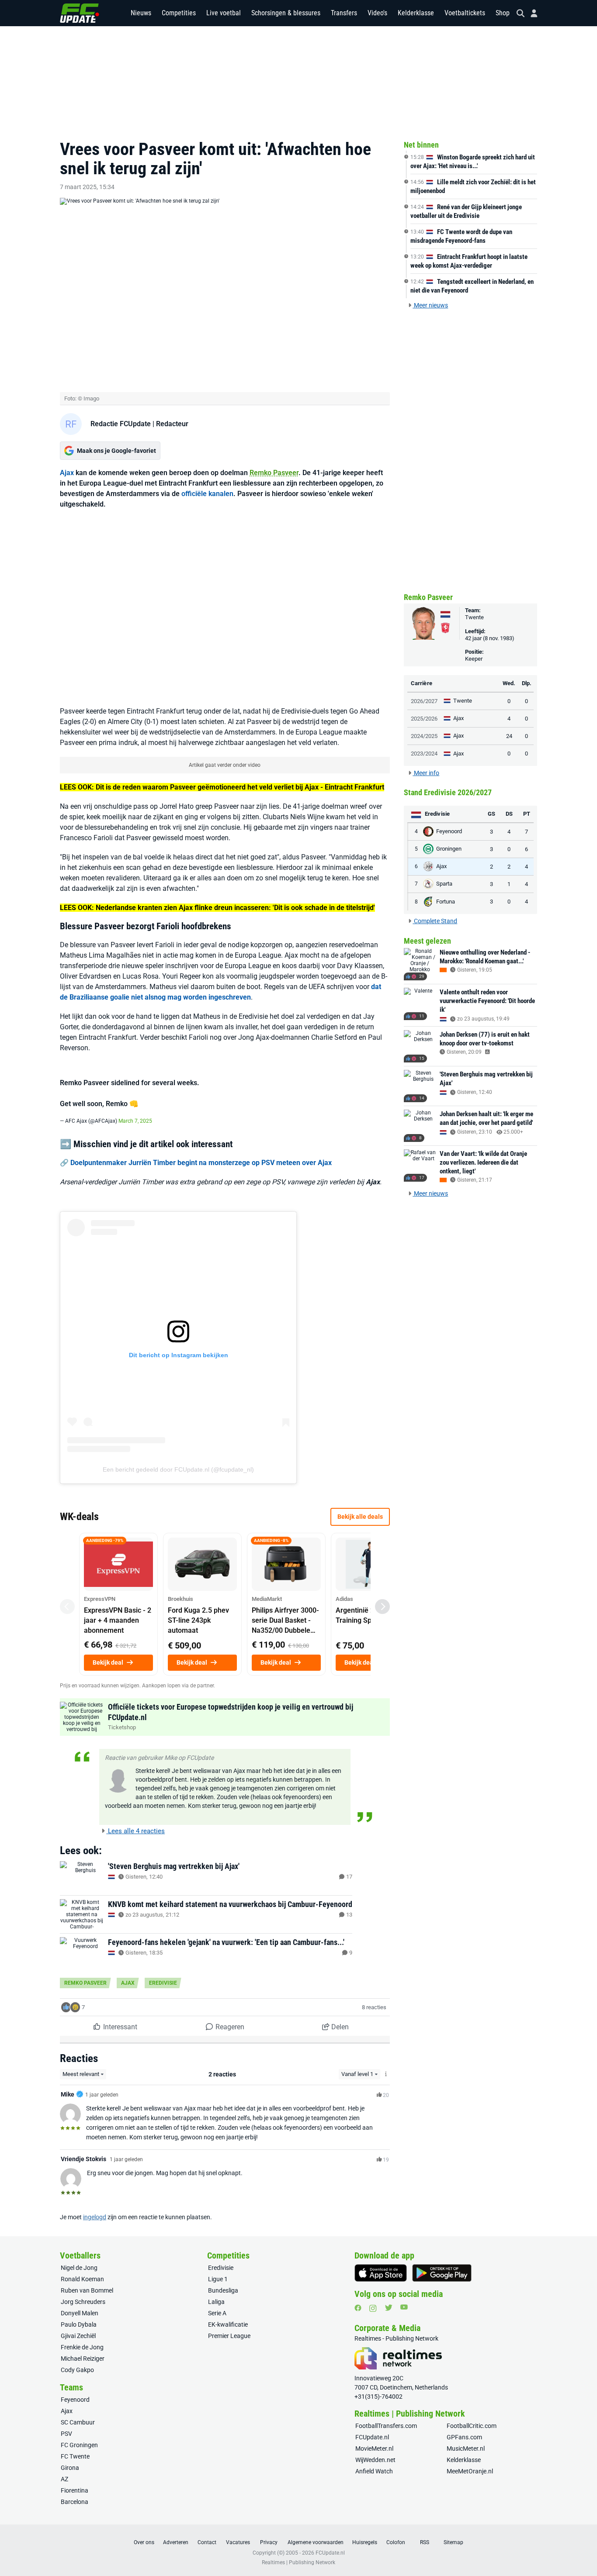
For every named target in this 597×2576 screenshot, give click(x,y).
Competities (179, 13)
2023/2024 (424, 753)
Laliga (216, 2302)
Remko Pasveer (274, 473)
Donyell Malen (80, 2313)
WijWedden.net (375, 2460)
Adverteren (176, 2542)
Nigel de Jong (79, 2268)
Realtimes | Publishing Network (298, 2562)
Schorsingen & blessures (286, 13)
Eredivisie (163, 1983)
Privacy (269, 2542)
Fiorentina (75, 2490)
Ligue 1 (218, 2279)
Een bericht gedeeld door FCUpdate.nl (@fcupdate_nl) (178, 1469)
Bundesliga (223, 2290)
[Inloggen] (531, 13)
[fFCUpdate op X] (389, 2308)
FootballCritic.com (472, 2426)
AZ (64, 2479)
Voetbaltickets (465, 13)
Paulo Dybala (79, 2324)
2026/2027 (424, 701)
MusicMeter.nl (466, 2448)
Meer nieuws (430, 305)
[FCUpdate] (80, 13)
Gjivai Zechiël (78, 2336)
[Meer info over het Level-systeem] (386, 2074)
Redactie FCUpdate (121, 424)
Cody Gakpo (77, 2370)
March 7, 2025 (135, 1121)
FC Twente (75, 2456)
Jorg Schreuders (83, 2302)
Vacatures (238, 2542)
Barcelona (75, 2502)
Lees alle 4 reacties (135, 1831)
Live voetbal (224, 13)
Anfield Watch (374, 2471)
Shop (503, 13)
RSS (425, 2542)
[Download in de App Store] (381, 2273)
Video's (377, 13)
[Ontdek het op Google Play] (442, 2273)
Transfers (344, 13)
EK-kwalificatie (228, 2324)
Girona (70, 2468)
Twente (474, 617)
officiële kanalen (207, 494)
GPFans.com (464, 2437)
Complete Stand (435, 921)
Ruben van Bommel (87, 2290)
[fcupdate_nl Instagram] (373, 2308)
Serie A (217, 2313)
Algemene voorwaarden (316, 2542)
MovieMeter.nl (374, 2448)
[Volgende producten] (382, 1607)
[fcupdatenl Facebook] (358, 2308)
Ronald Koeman (82, 2279)
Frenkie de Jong (82, 2347)
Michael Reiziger (83, 2359)
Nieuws (141, 13)
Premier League (229, 2336)
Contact (207, 2542)
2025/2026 (424, 719)
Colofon (396, 2542)
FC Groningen (79, 2445)
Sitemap (453, 2542)
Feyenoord (75, 2400)
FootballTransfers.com (386, 2426)
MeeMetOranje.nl (470, 2471)
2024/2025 (424, 736)
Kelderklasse (416, 13)
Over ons (144, 2542)
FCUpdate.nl (372, 2437)
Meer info (426, 773)
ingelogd (95, 2217)
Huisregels (365, 2542)
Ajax (67, 473)
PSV (66, 2434)
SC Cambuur (78, 2422)
